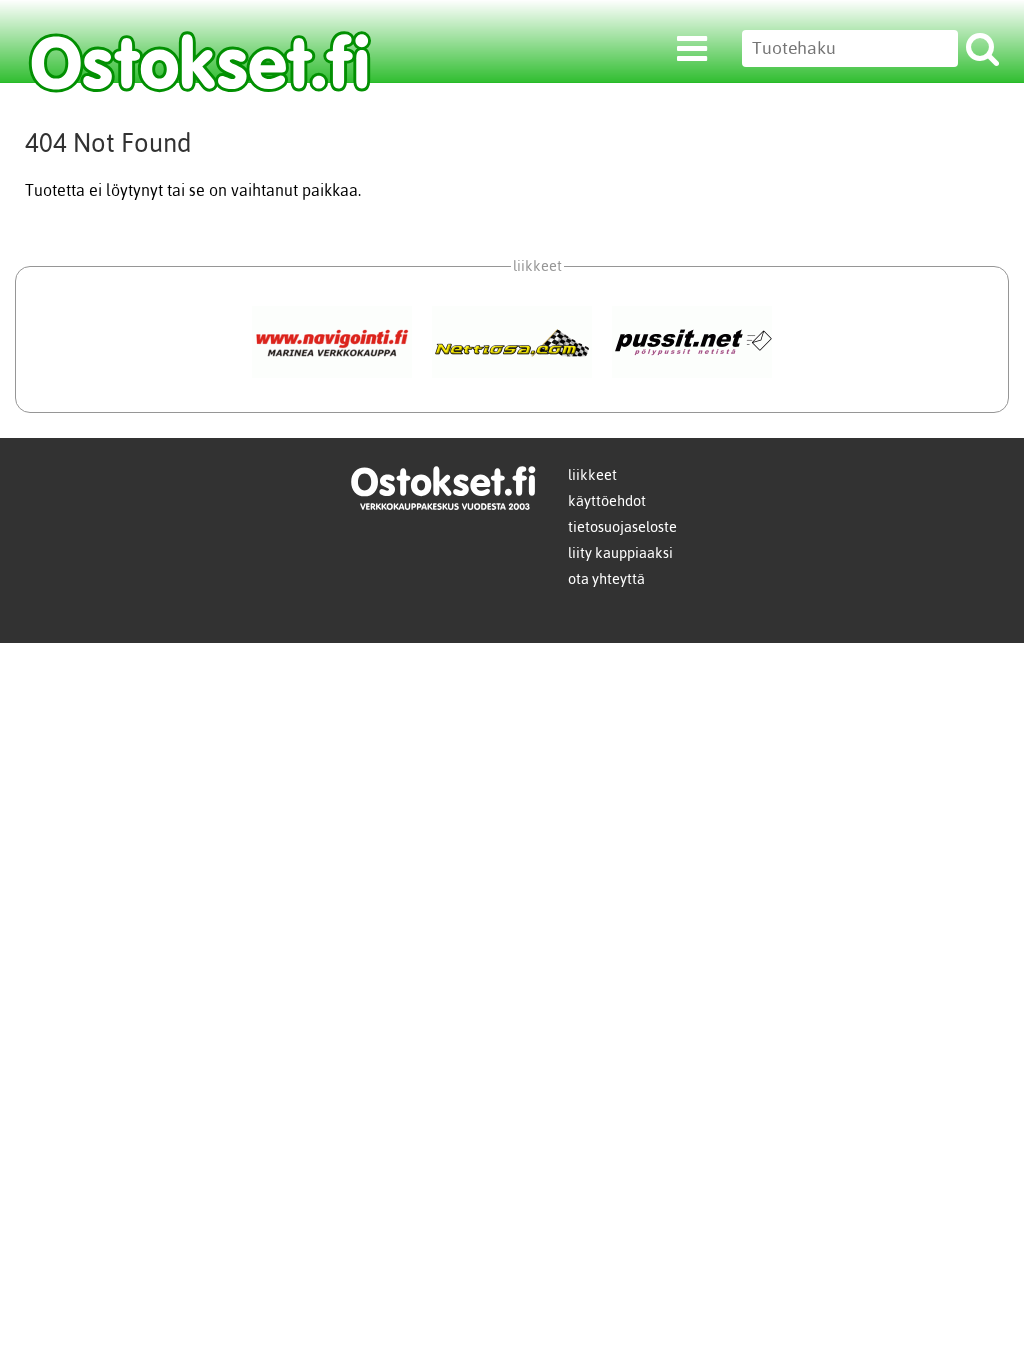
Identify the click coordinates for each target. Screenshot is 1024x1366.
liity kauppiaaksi (620, 553)
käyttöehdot (607, 501)
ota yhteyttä (606, 579)
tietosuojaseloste (622, 527)
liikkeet (592, 475)
